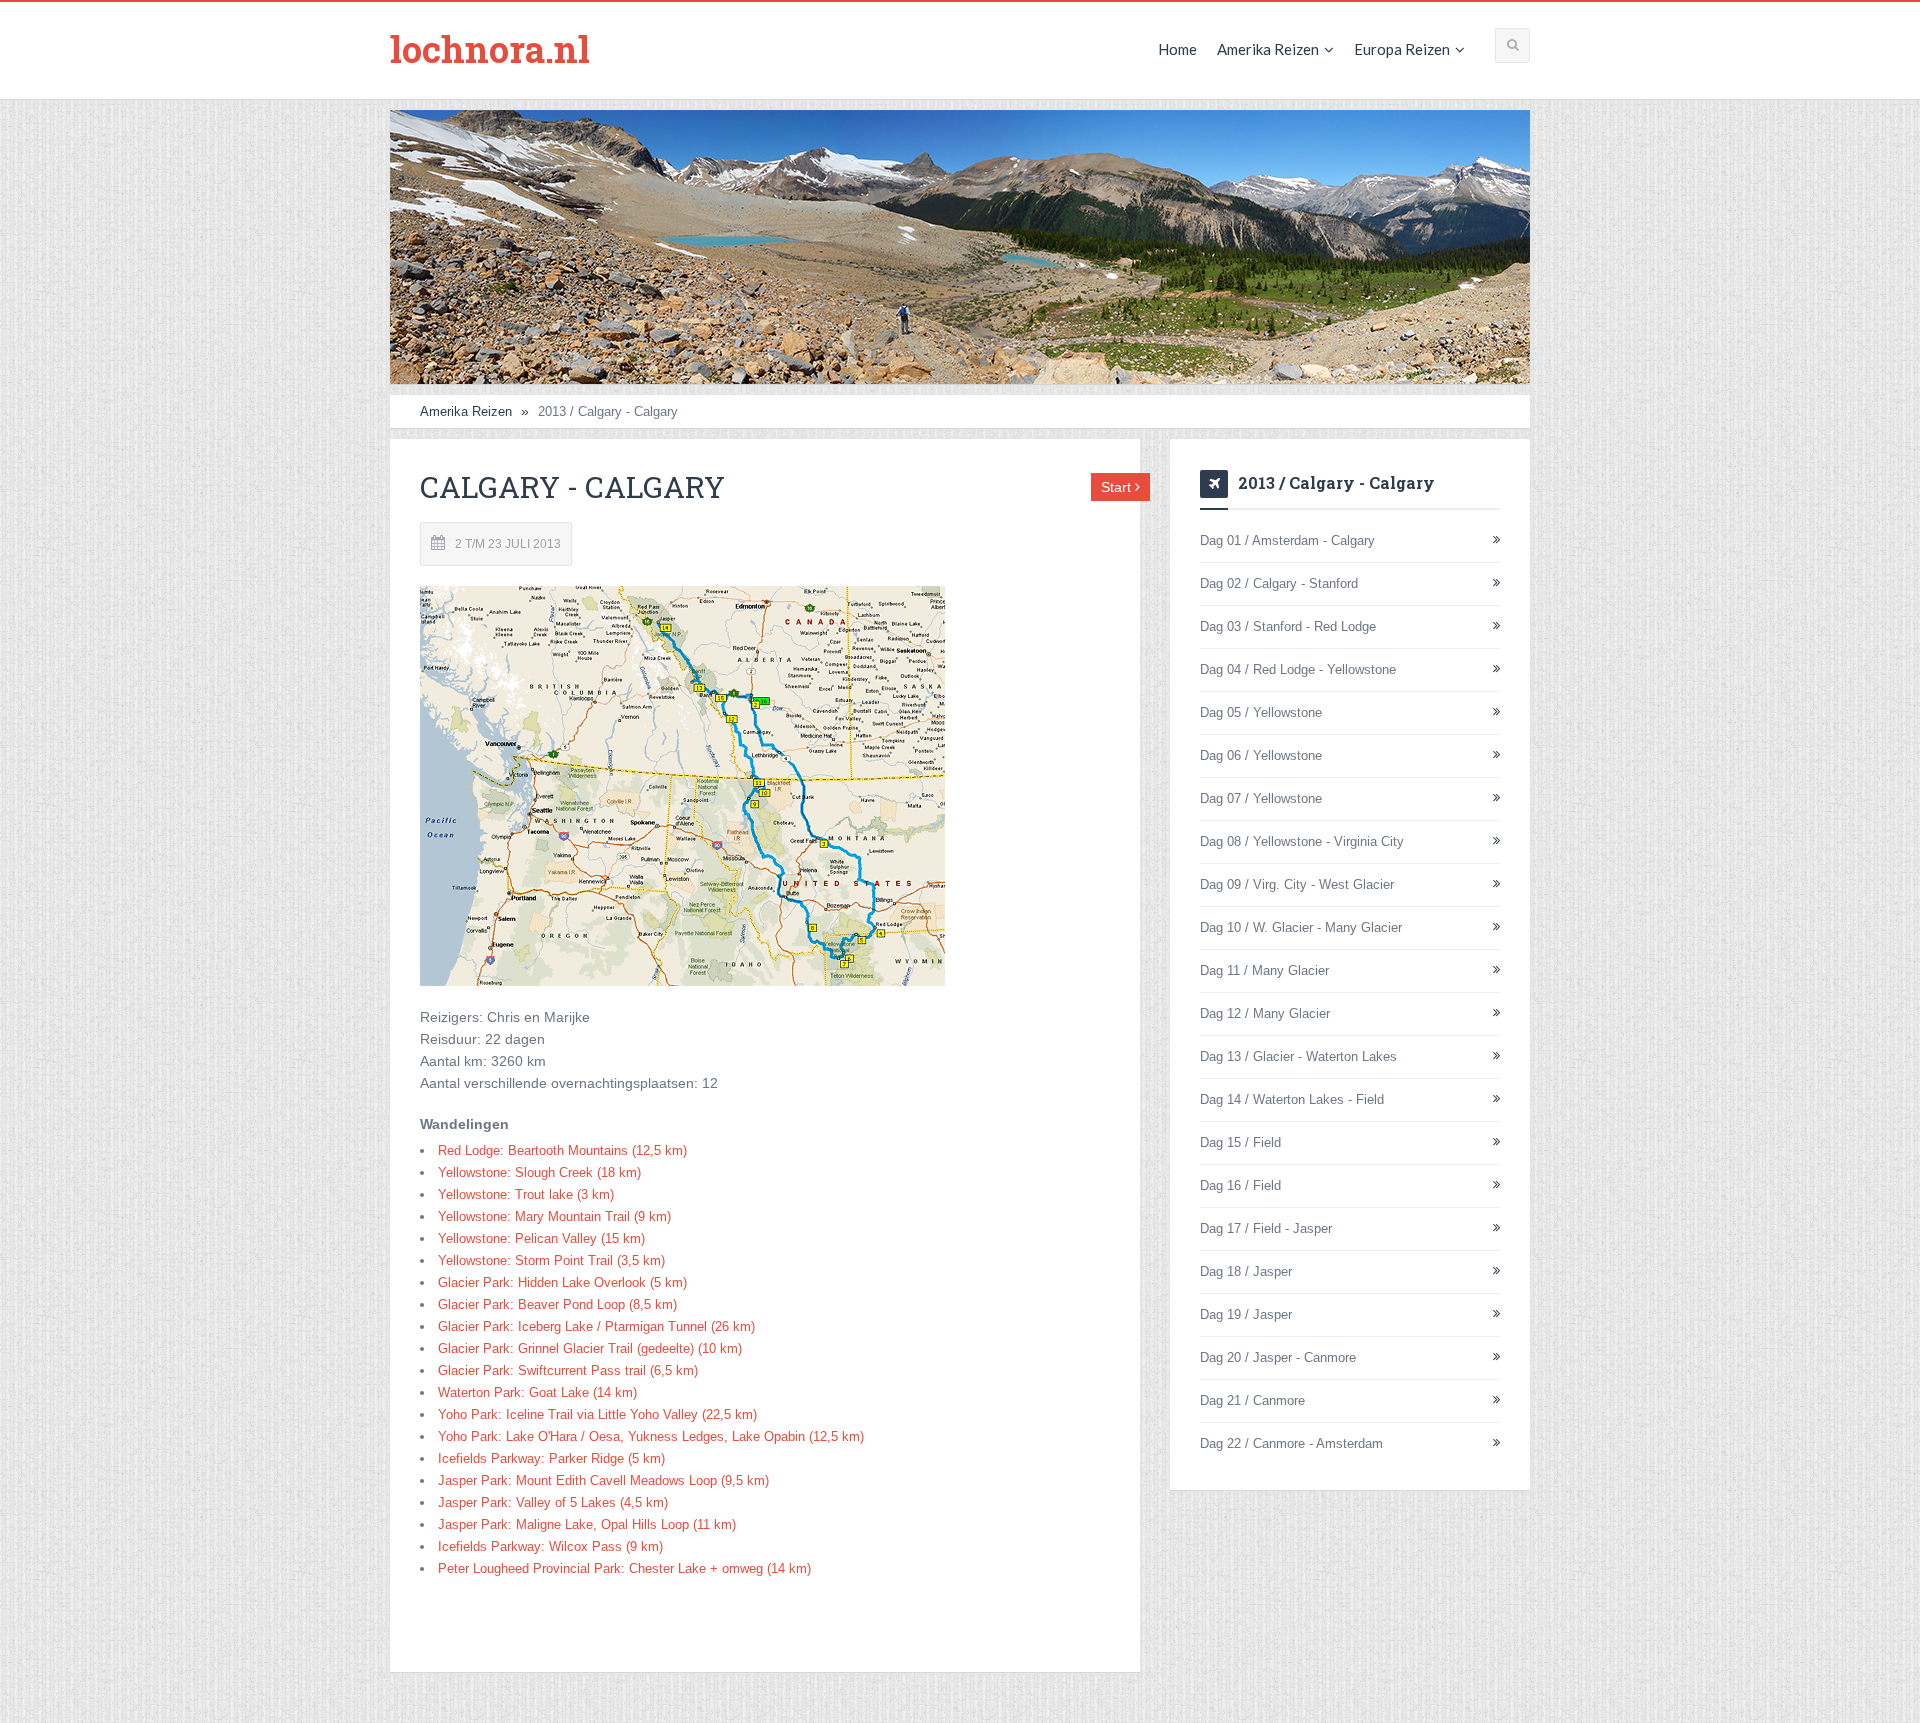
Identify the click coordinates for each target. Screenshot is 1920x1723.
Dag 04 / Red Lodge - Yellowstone (1298, 669)
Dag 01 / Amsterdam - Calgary (1287, 540)
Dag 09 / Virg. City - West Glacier (1297, 884)
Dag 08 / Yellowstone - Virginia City (1302, 841)
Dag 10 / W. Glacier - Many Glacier (1301, 927)
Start (1118, 487)
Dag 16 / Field (1240, 1185)
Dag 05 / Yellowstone (1261, 712)
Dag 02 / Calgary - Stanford (1279, 583)
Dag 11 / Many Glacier (1264, 970)
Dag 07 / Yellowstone (1261, 798)
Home (1177, 49)
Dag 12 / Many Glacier (1265, 1013)
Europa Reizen (1402, 49)
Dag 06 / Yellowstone (1261, 755)
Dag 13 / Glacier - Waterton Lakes (1298, 1056)
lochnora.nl (490, 49)
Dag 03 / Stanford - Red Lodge (1288, 626)
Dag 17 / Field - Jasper (1266, 1228)
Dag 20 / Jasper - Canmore (1278, 1357)
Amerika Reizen (1268, 49)
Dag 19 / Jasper (1246, 1314)
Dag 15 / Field (1240, 1142)
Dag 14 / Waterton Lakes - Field (1292, 1099)
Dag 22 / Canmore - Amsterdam (1291, 1443)
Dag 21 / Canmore (1252, 1400)
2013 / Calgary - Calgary (1336, 482)
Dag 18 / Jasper (1246, 1271)
